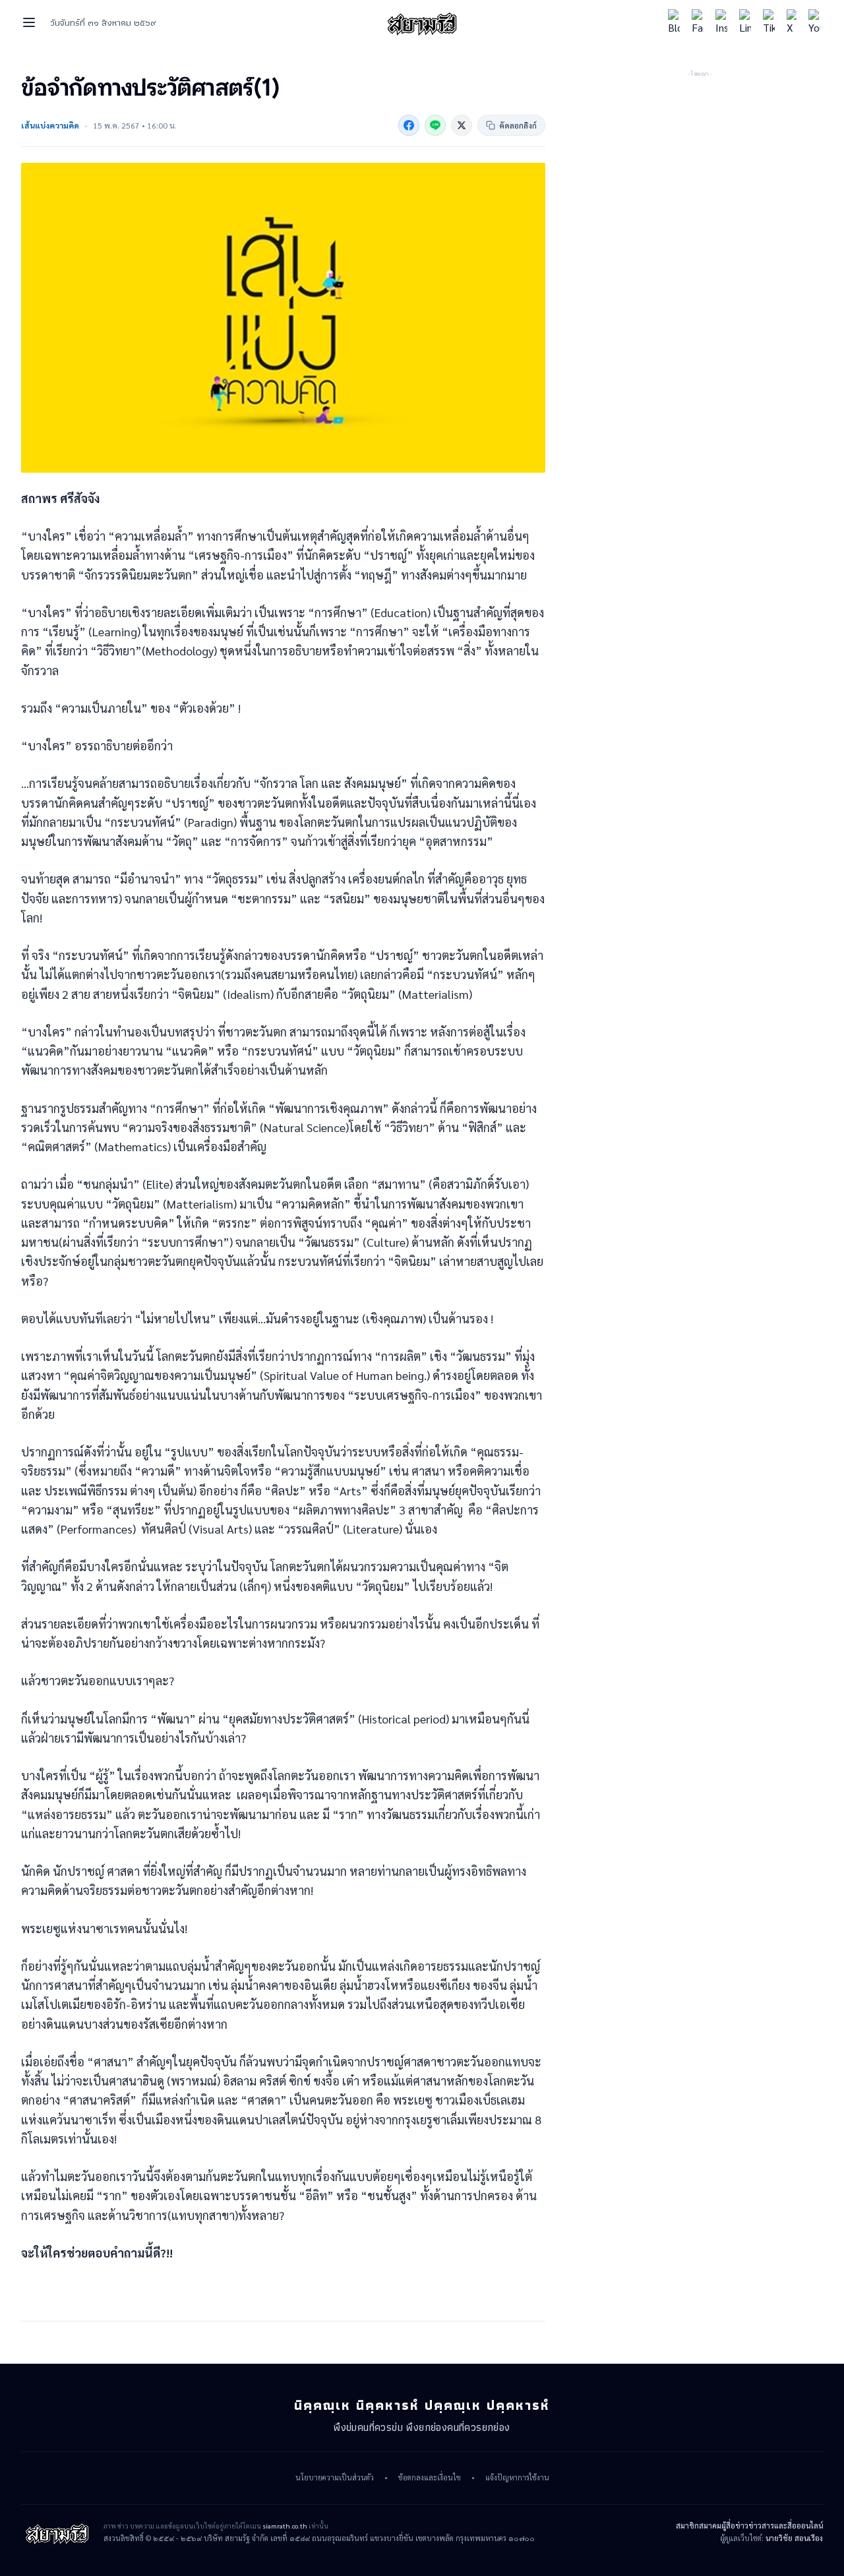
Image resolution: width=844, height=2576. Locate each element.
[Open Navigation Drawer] (29, 22)
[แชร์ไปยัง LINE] (435, 125)
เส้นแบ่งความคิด (50, 125)
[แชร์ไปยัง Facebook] (409, 125)
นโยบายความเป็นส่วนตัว (335, 2478)
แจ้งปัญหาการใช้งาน (517, 2478)
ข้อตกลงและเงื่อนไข (430, 2478)
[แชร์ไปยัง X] (462, 125)
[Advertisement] (700, 162)
